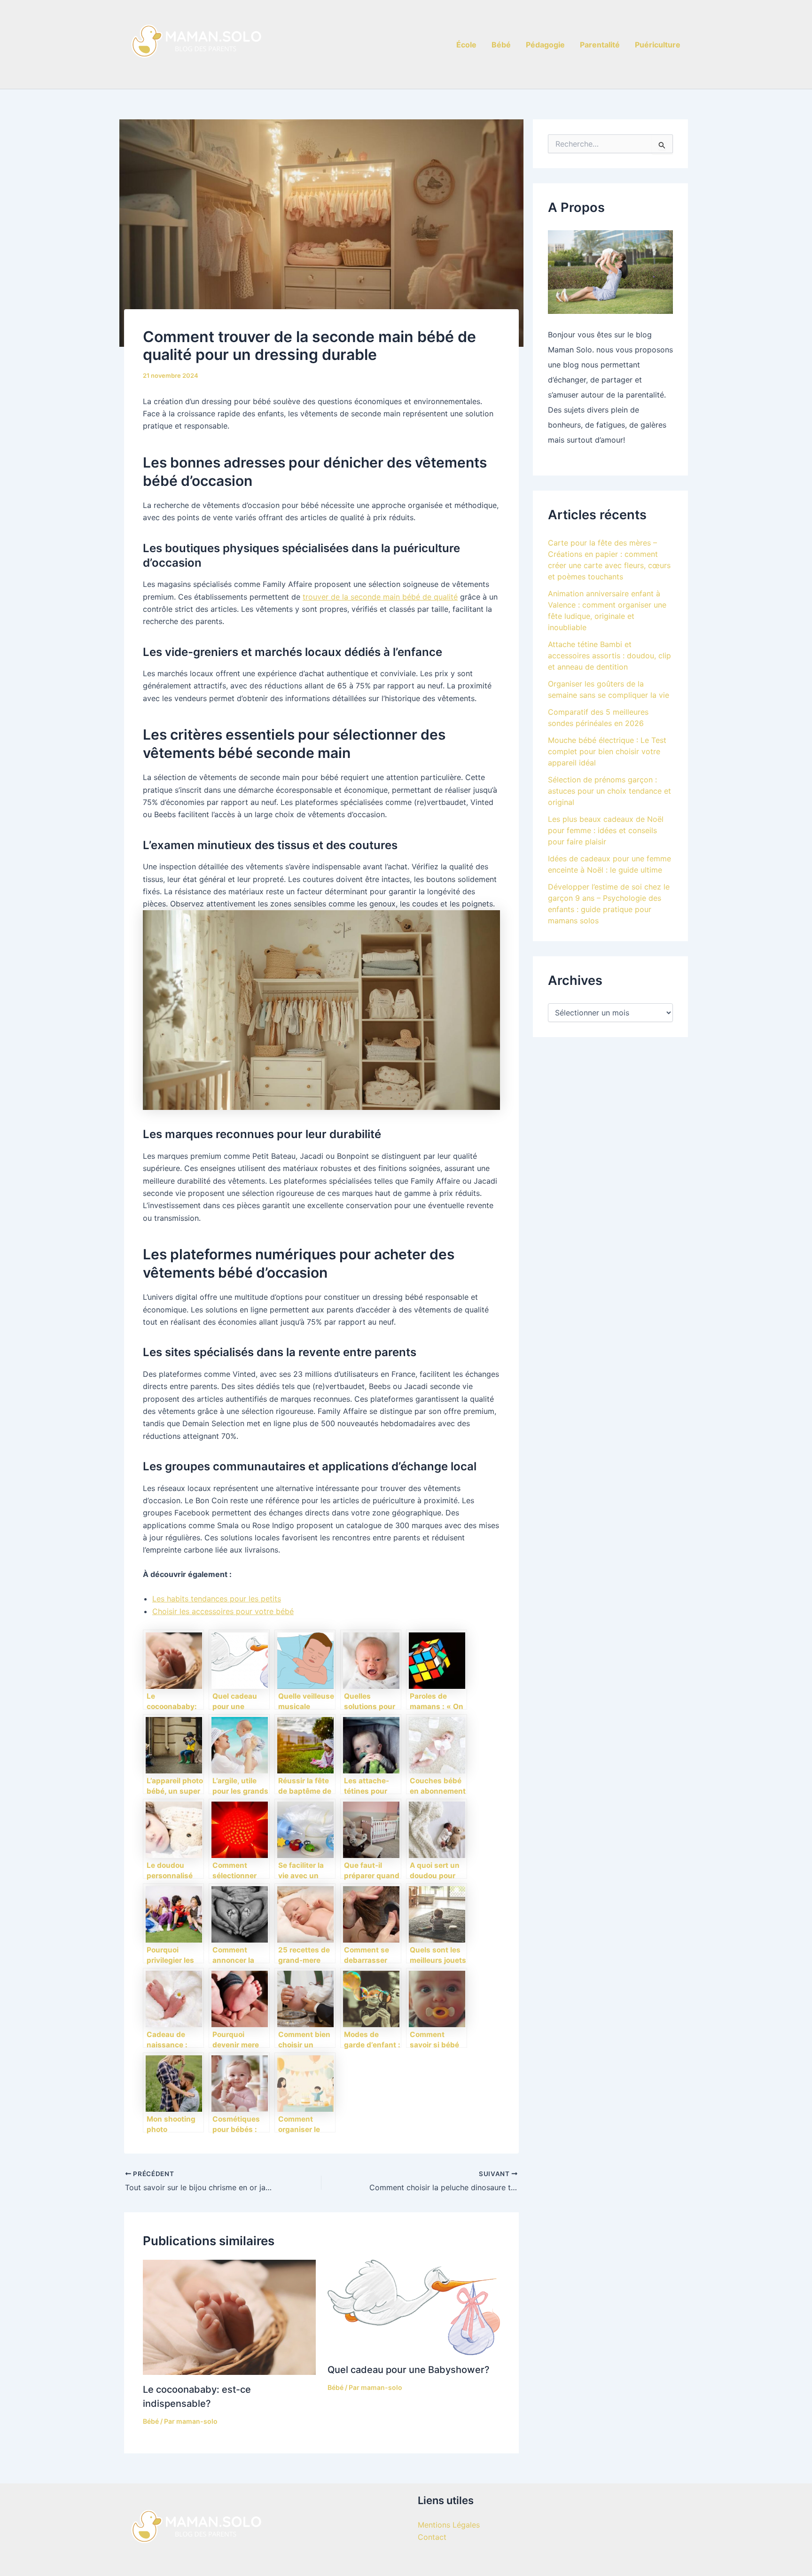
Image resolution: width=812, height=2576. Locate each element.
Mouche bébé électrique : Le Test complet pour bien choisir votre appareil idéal (607, 751)
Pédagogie (545, 45)
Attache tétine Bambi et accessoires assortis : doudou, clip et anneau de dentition (609, 656)
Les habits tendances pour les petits (217, 1599)
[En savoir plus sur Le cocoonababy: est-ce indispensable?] (229, 2317)
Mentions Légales (449, 2525)
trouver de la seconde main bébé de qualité (380, 597)
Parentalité (600, 45)
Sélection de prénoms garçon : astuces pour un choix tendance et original (609, 791)
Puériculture (658, 45)
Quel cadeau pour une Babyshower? (409, 2370)
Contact (432, 2537)
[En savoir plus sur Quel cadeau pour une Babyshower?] (414, 2307)
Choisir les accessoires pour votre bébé (223, 1611)
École (466, 45)
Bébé (501, 45)
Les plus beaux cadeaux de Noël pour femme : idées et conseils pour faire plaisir (606, 830)
